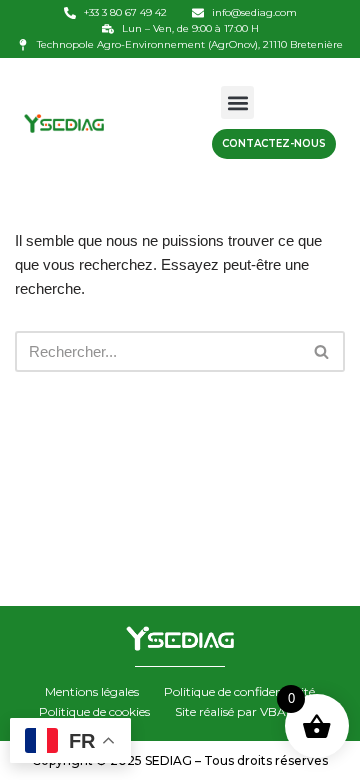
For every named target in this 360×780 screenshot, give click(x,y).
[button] (237, 102)
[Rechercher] (322, 351)
